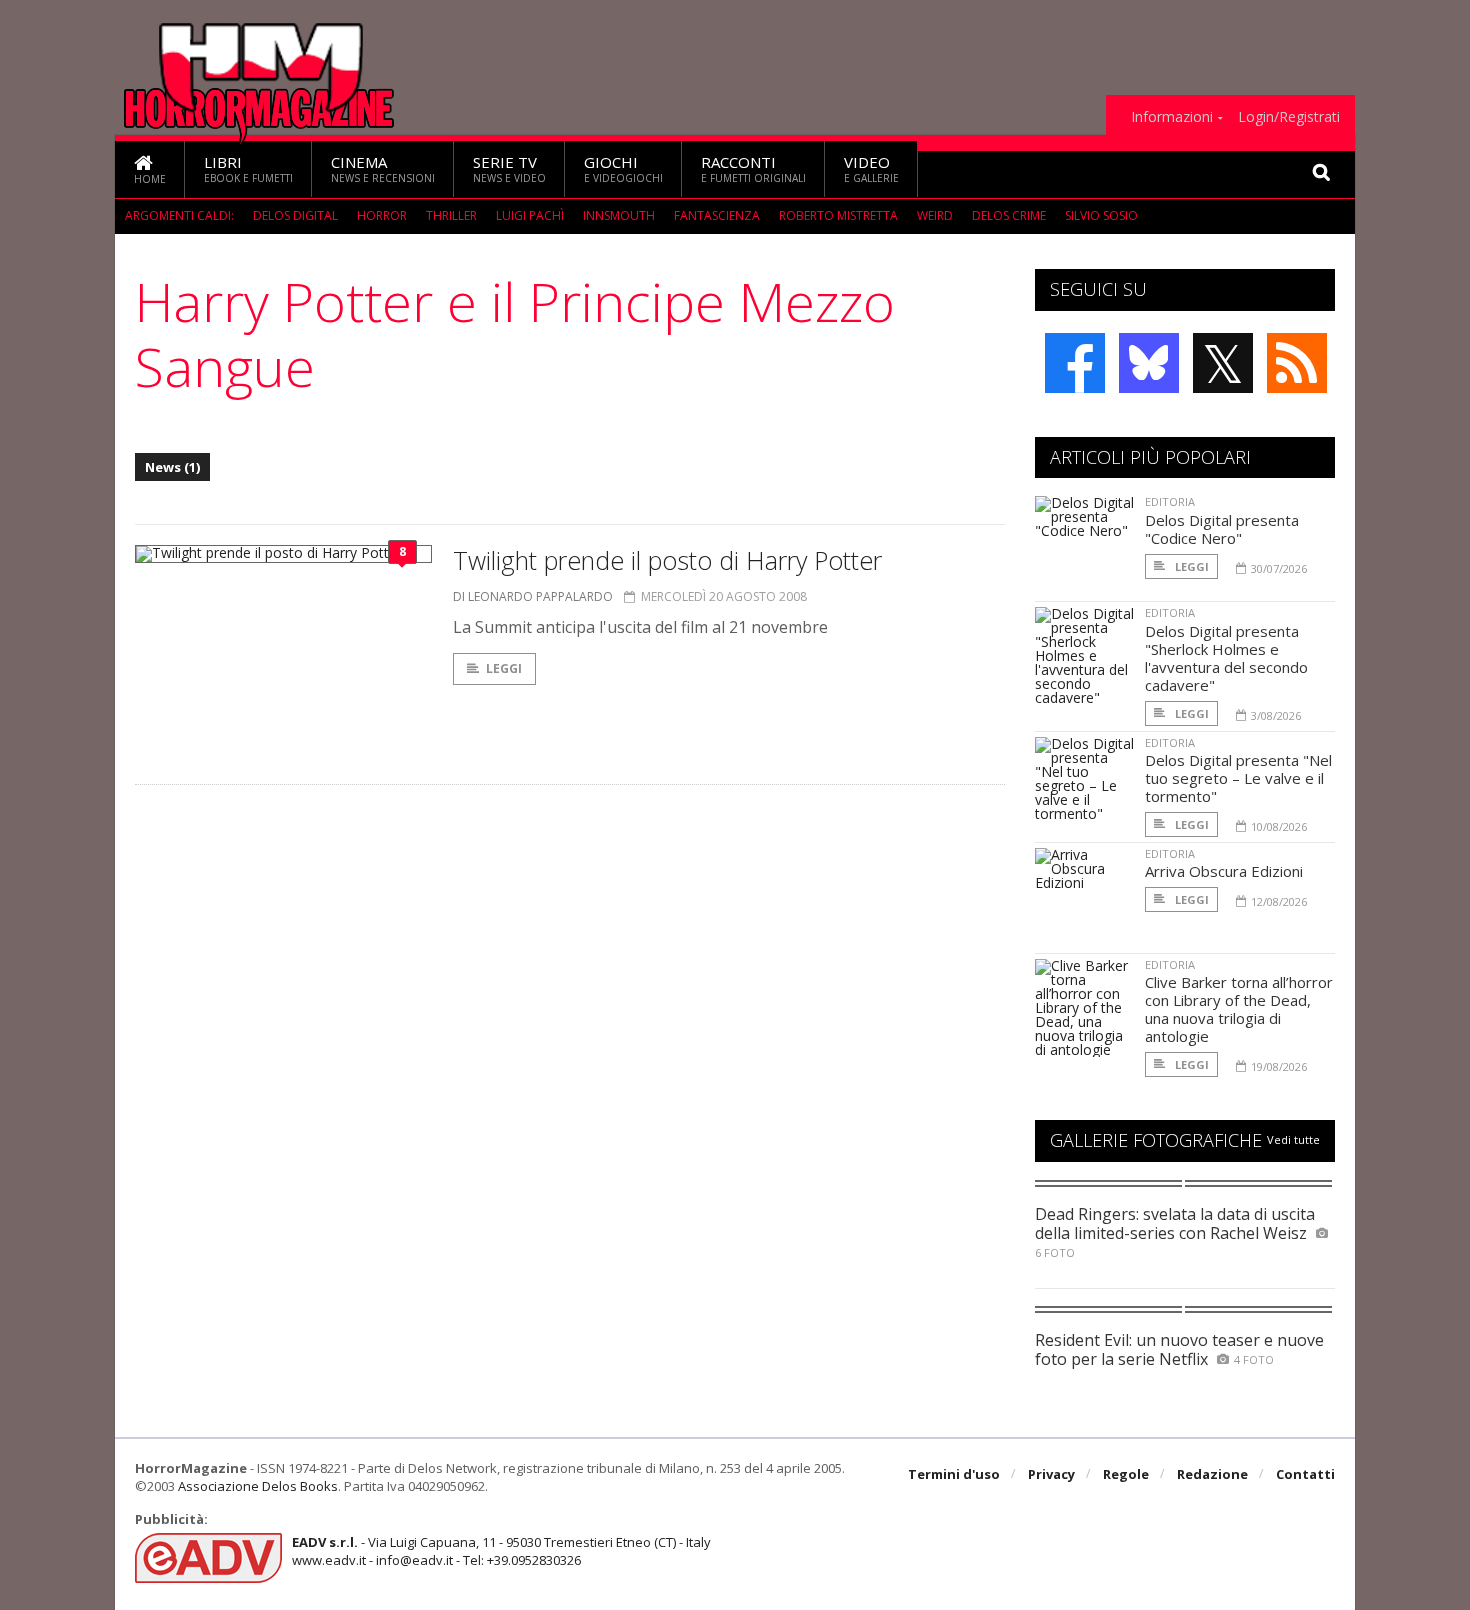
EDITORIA (1170, 501)
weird (935, 215)
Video (871, 168)
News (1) (172, 467)
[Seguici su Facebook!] (1075, 363)
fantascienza (717, 215)
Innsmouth (619, 215)
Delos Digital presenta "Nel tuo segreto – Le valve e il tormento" (1238, 778)
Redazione (1212, 1474)
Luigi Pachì (530, 215)
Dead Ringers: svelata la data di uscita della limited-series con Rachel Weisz (1175, 1223)
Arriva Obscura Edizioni (1224, 871)
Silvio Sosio (1101, 215)
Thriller (451, 215)
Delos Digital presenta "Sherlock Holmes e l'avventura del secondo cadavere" (1226, 658)
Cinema (383, 168)
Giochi (623, 168)
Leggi (504, 668)
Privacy (1051, 1474)
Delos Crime (1009, 215)
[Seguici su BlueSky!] (1149, 363)
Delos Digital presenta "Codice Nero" (1222, 529)
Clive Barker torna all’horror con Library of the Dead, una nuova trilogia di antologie (1239, 1009)
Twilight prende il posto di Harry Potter (667, 560)
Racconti (753, 168)
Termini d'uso (954, 1474)
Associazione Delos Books (258, 1486)
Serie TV (509, 168)
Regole (1126, 1474)
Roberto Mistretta (838, 215)
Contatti (1305, 1474)
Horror (382, 215)
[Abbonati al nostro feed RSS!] (1297, 363)
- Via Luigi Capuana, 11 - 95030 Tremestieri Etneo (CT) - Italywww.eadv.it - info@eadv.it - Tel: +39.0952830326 (501, 1551)
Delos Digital (295, 215)
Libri (248, 168)
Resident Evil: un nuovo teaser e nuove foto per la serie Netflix (1179, 1349)
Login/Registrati (1289, 117)
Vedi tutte (1293, 1139)
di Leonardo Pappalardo (533, 596)
